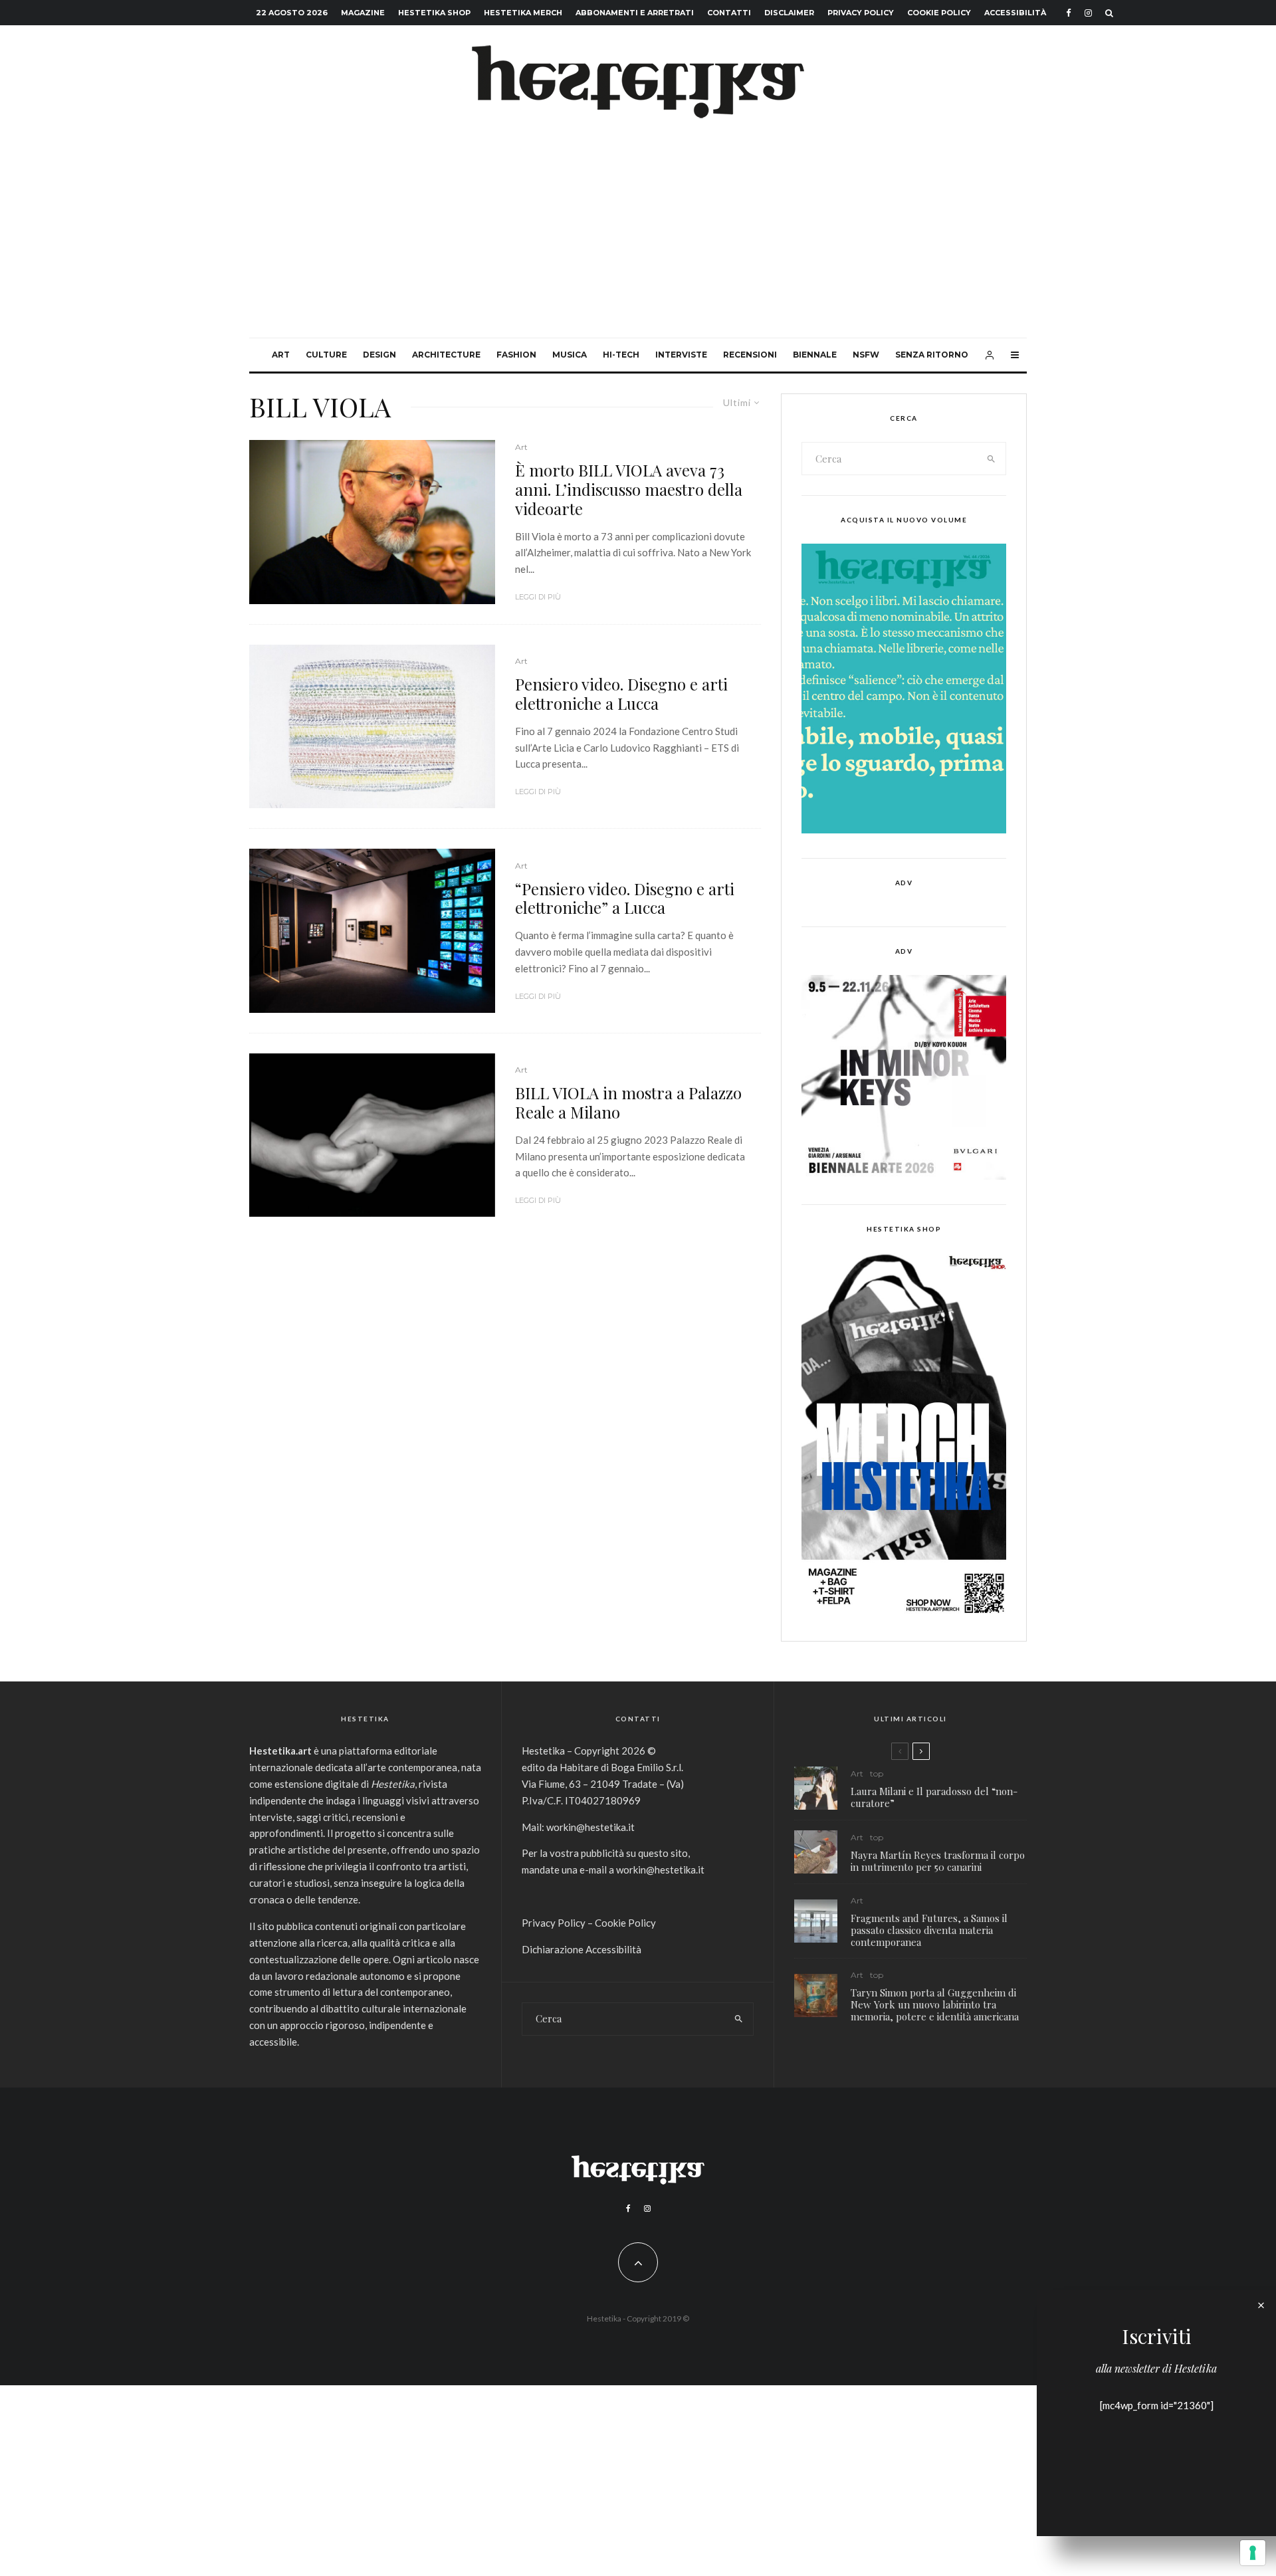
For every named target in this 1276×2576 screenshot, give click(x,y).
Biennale (815, 355)
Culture (326, 355)
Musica (570, 355)
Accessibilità (1015, 13)
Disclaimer (789, 13)
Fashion (516, 355)
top (877, 1773)
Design (379, 355)
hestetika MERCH (523, 13)
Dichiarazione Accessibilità (582, 1949)
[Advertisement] (638, 238)
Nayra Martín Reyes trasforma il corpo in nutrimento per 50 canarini (938, 1861)
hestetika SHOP (434, 13)
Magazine (363, 13)
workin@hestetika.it (590, 1827)
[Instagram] (1088, 13)
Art (281, 355)
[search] (992, 459)
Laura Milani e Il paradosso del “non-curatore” (934, 1797)
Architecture (446, 355)
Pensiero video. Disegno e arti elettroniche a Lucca (621, 694)
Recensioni (750, 355)
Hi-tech (621, 355)
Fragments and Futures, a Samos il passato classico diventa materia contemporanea (929, 1930)
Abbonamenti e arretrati (635, 13)
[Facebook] (1069, 13)
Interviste (681, 355)
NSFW (866, 355)
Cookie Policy (939, 13)
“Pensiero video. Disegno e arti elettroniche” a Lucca (625, 899)
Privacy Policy (861, 13)
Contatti (729, 13)
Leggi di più (538, 597)
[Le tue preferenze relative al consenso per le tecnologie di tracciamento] (1253, 2553)
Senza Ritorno (932, 355)
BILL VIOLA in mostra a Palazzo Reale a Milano (628, 1103)
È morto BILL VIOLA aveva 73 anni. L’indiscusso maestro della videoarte (629, 489)
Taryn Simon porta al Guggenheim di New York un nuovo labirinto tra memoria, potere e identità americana (935, 2004)
